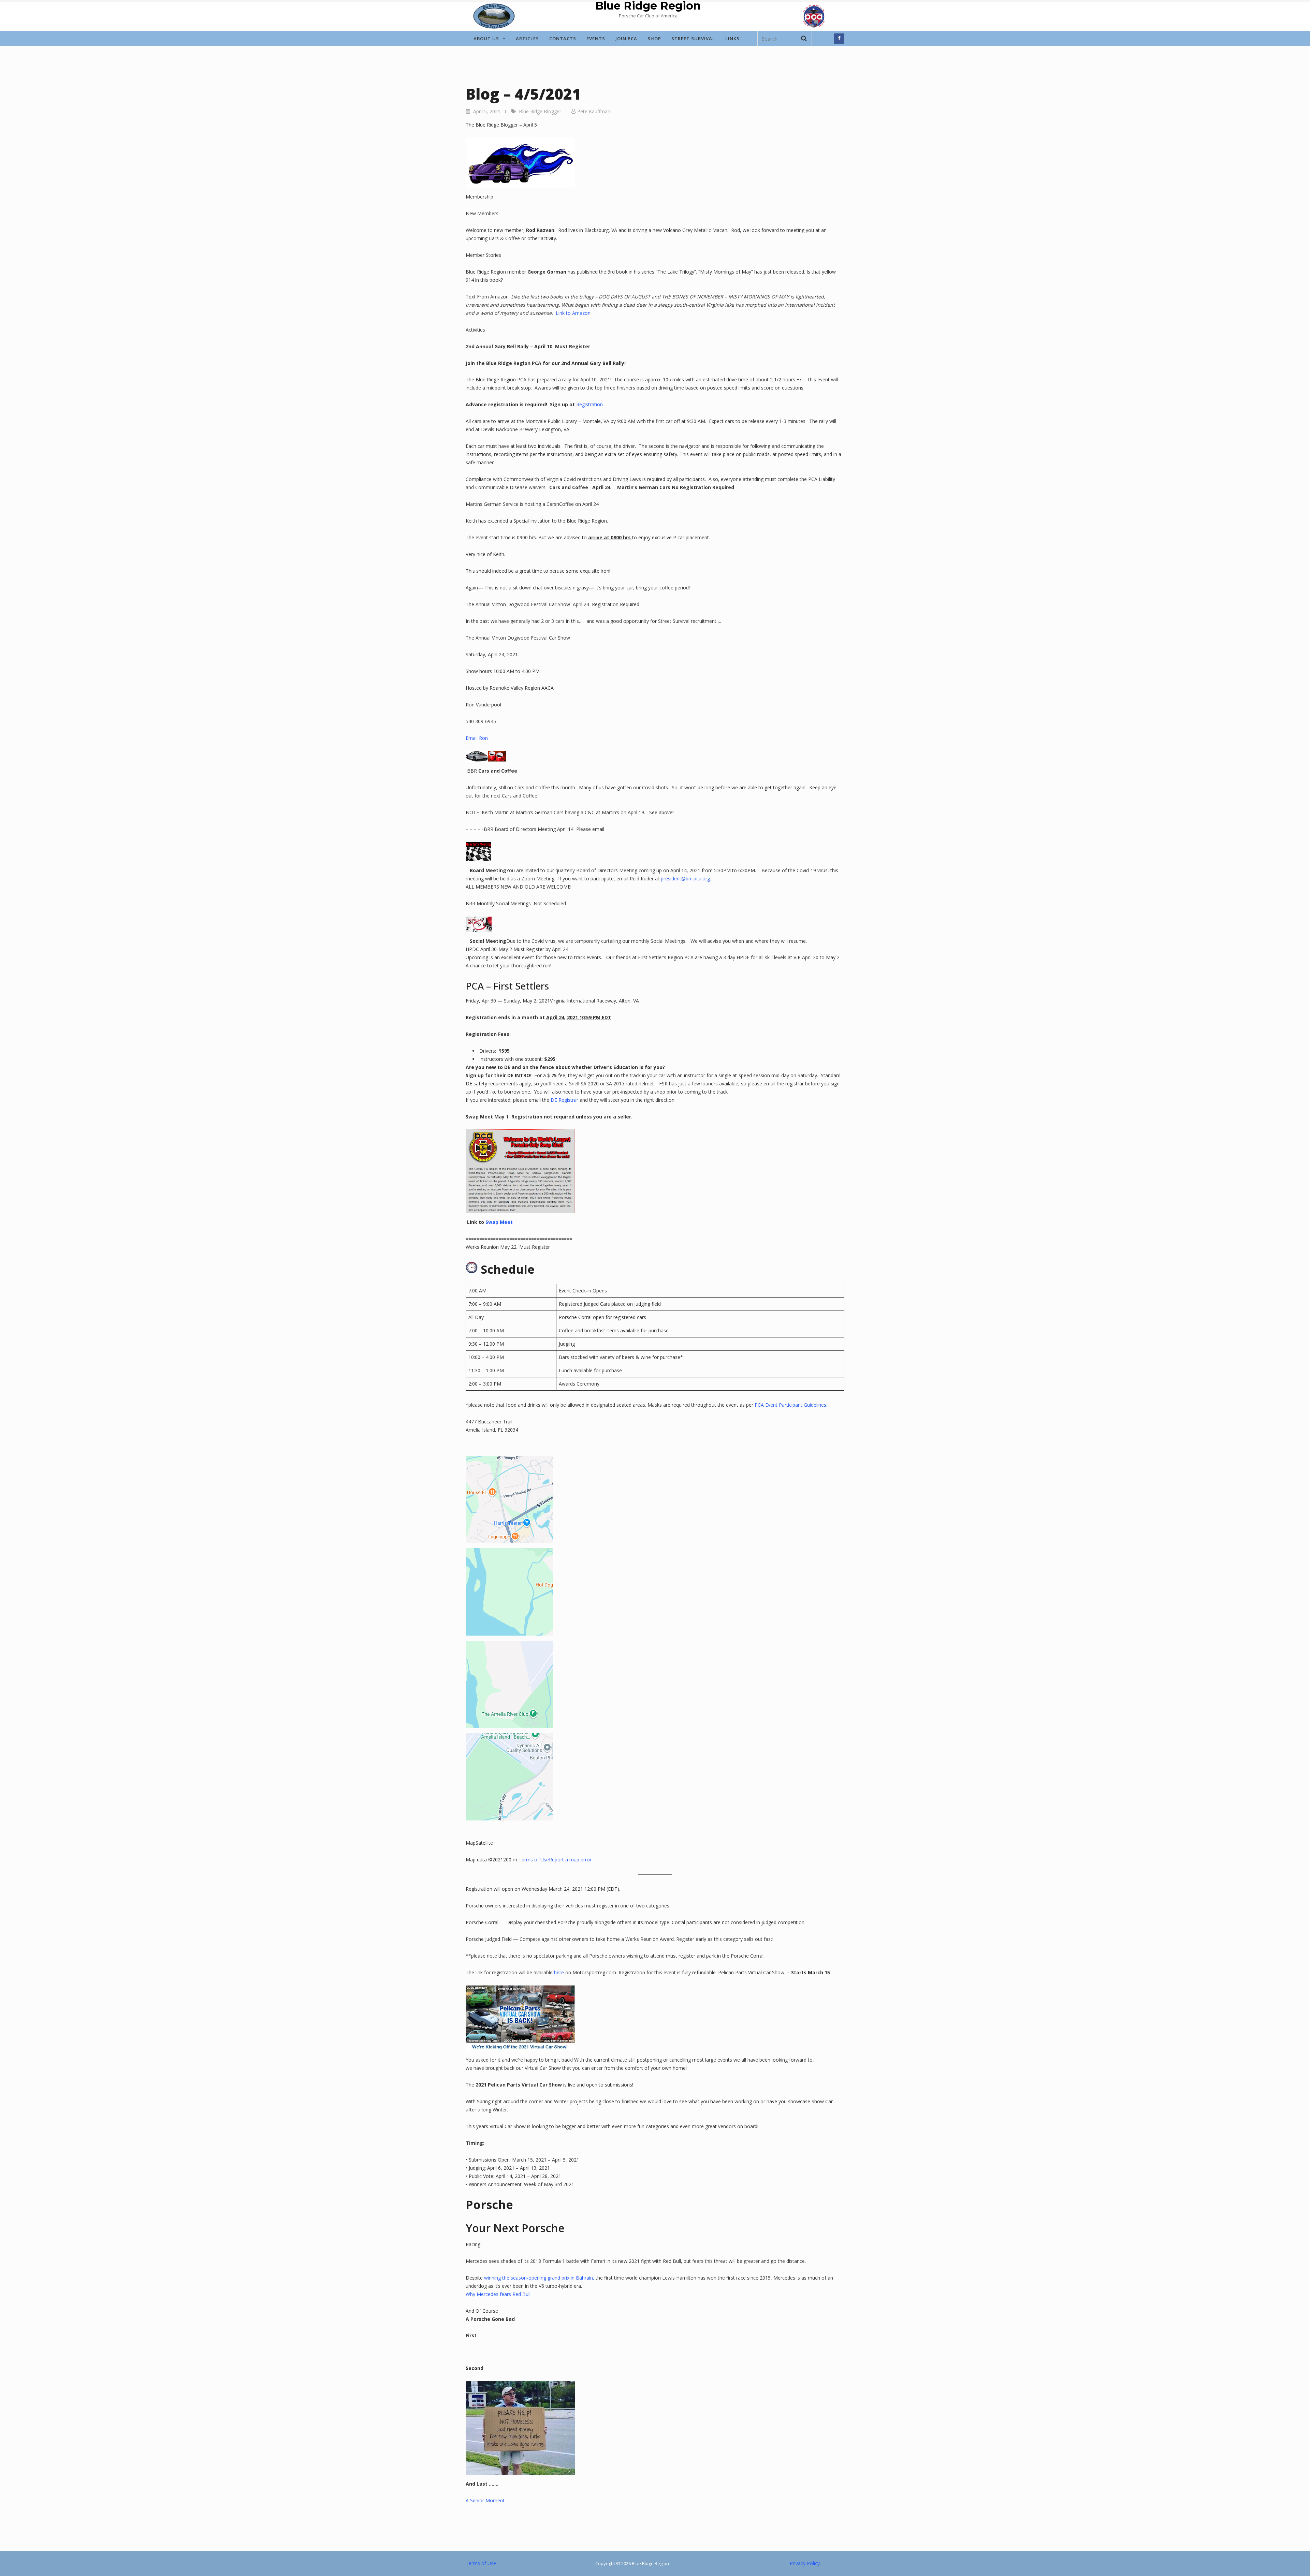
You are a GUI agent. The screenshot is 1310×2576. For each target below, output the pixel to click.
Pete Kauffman (594, 111)
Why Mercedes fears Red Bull (498, 2294)
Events (596, 39)
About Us (486, 39)
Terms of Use (534, 1860)
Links (732, 39)
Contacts (563, 39)
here (559, 1972)
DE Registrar (564, 1100)
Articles (527, 39)
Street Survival (693, 39)
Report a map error (570, 1860)
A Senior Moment (485, 2500)
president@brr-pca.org (685, 879)
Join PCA (626, 39)
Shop (654, 39)
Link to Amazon (573, 313)
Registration (589, 404)
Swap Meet (499, 1222)
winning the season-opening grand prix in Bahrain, (539, 2278)
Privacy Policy (805, 2563)
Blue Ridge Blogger (540, 111)
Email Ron (477, 738)
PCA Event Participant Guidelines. (791, 1405)
